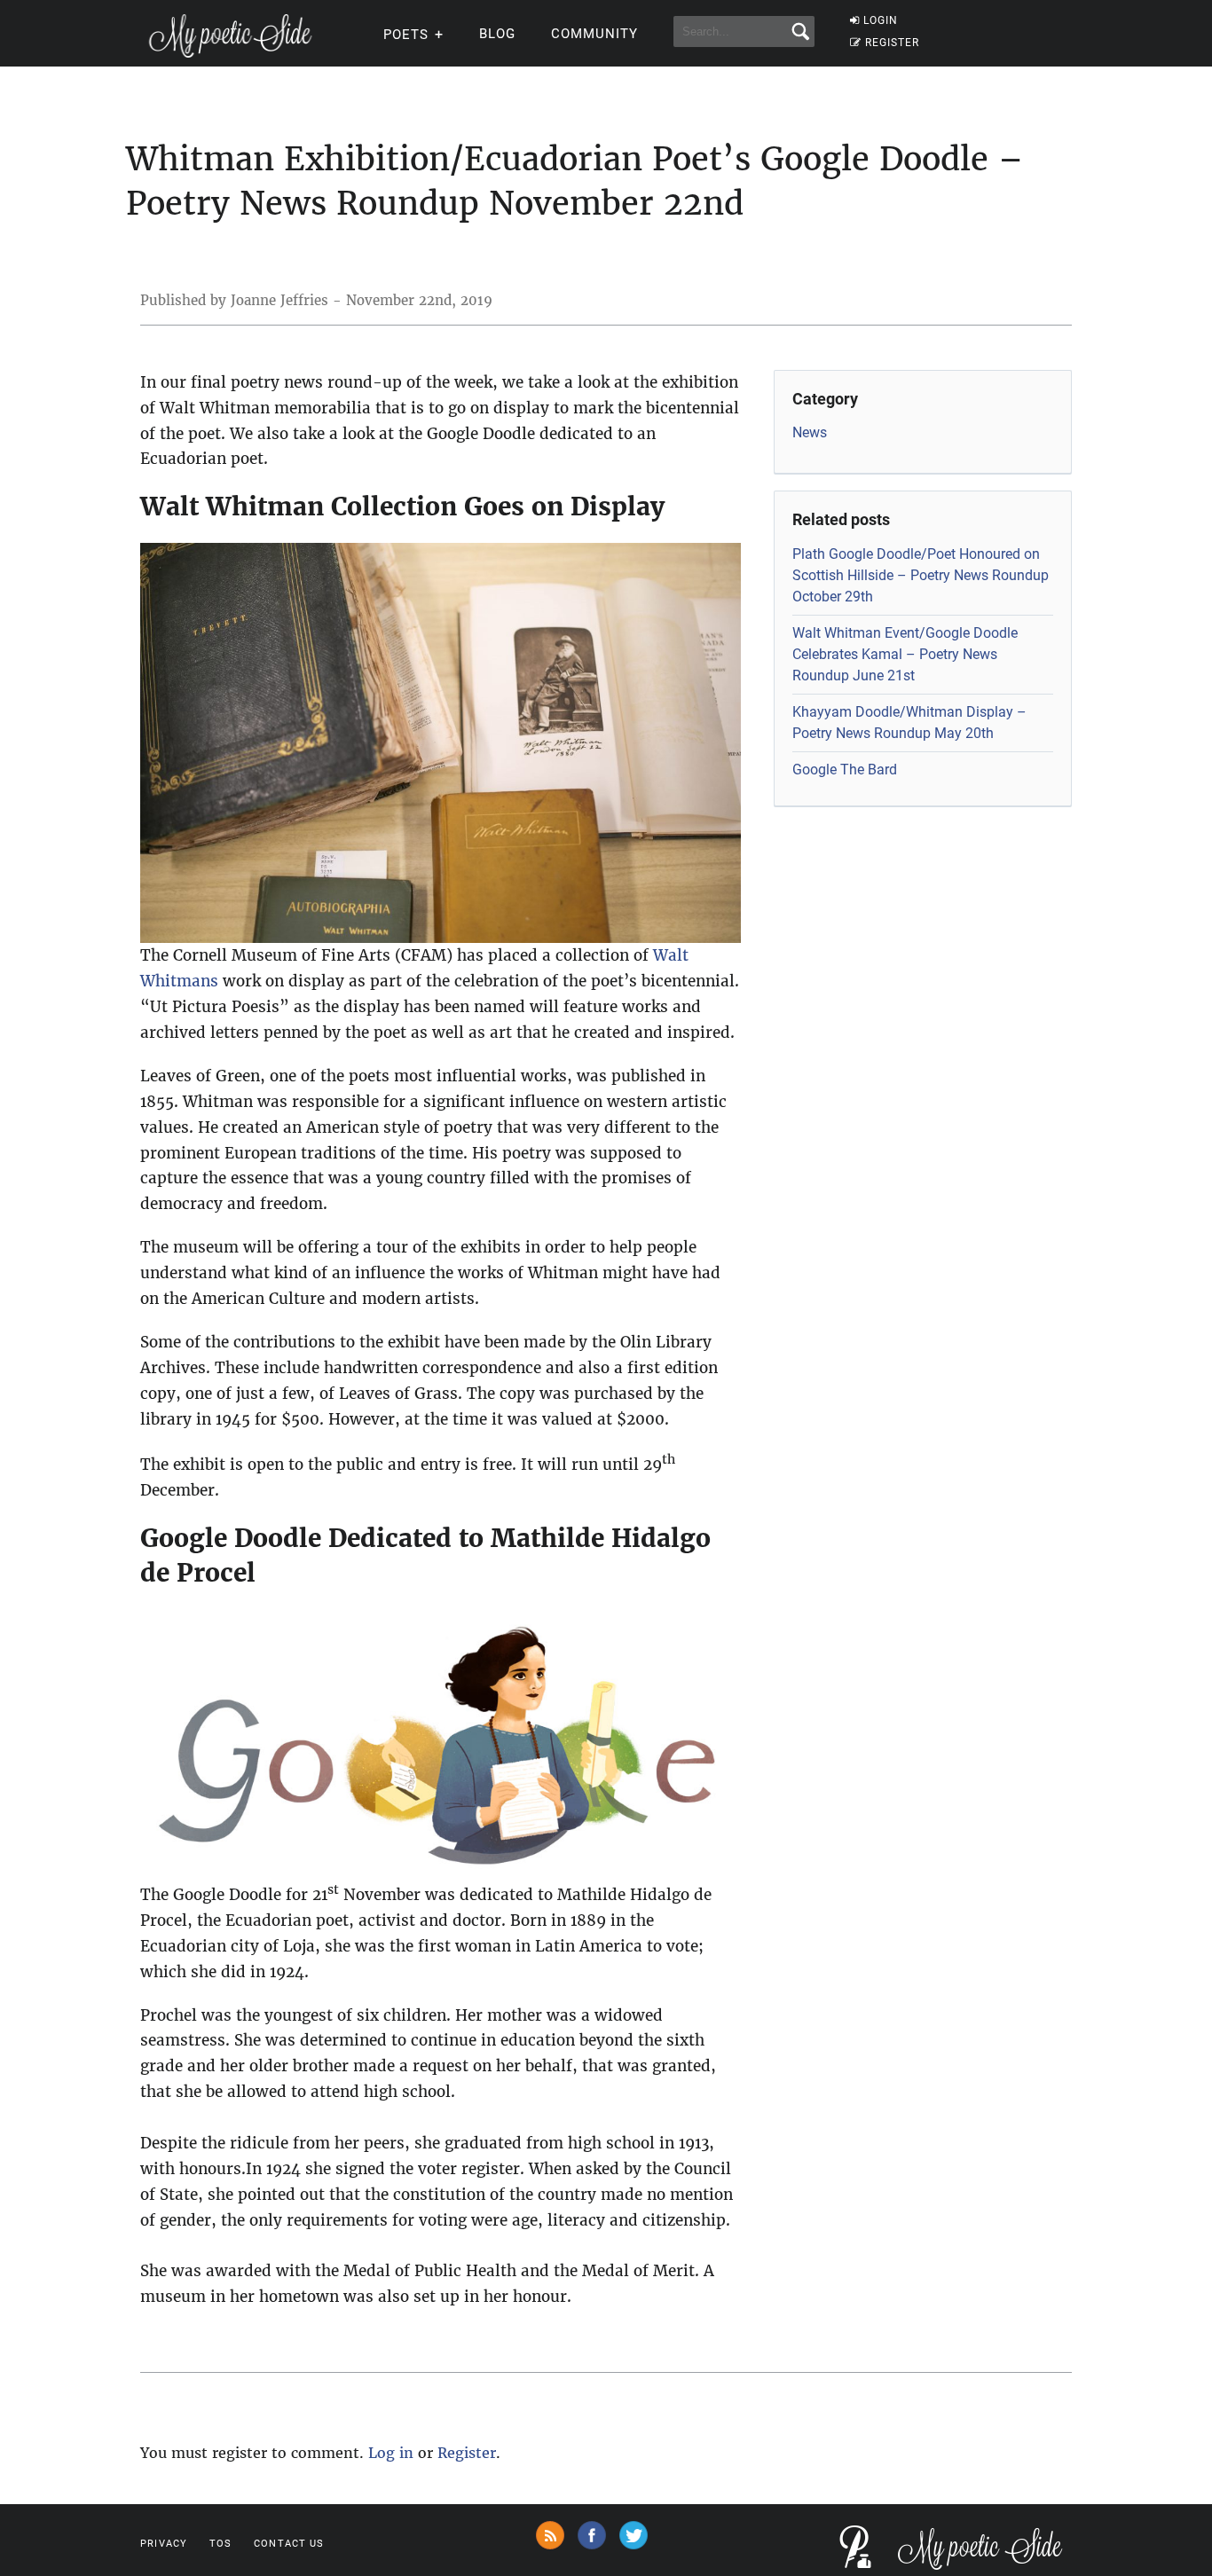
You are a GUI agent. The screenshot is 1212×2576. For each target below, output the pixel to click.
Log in (391, 2453)
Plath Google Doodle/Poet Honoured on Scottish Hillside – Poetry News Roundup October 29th (921, 575)
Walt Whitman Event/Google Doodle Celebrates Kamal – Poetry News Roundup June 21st (905, 654)
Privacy (164, 2544)
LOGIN (881, 20)
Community (594, 34)
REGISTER (892, 43)
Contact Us (289, 2544)
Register (467, 2453)
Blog (497, 34)
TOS (220, 2544)
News (810, 432)
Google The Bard (845, 770)
